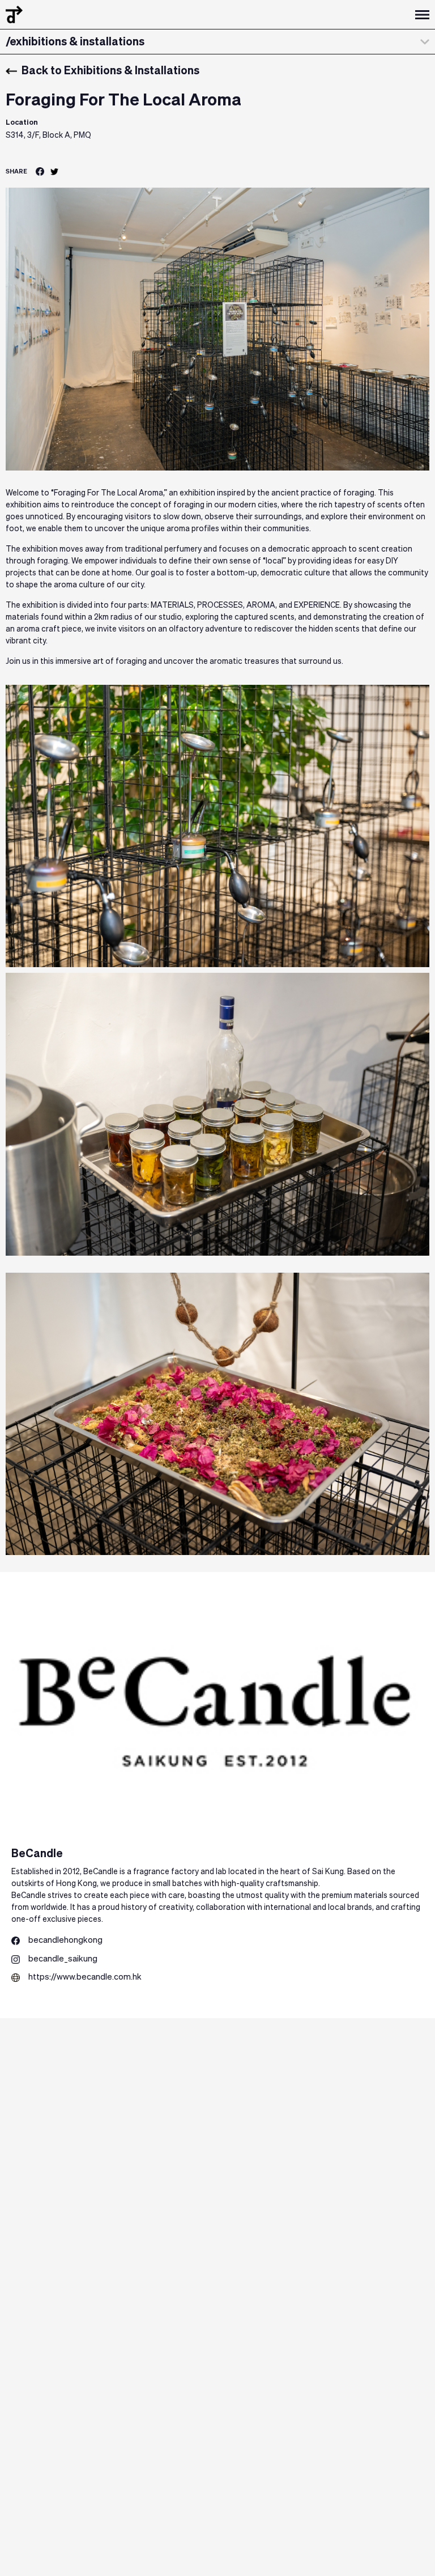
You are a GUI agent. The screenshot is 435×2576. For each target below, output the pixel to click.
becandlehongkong (65, 1940)
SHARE (16, 171)
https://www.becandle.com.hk (85, 1977)
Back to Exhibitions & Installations (110, 71)
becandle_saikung (63, 1959)
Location (22, 123)
